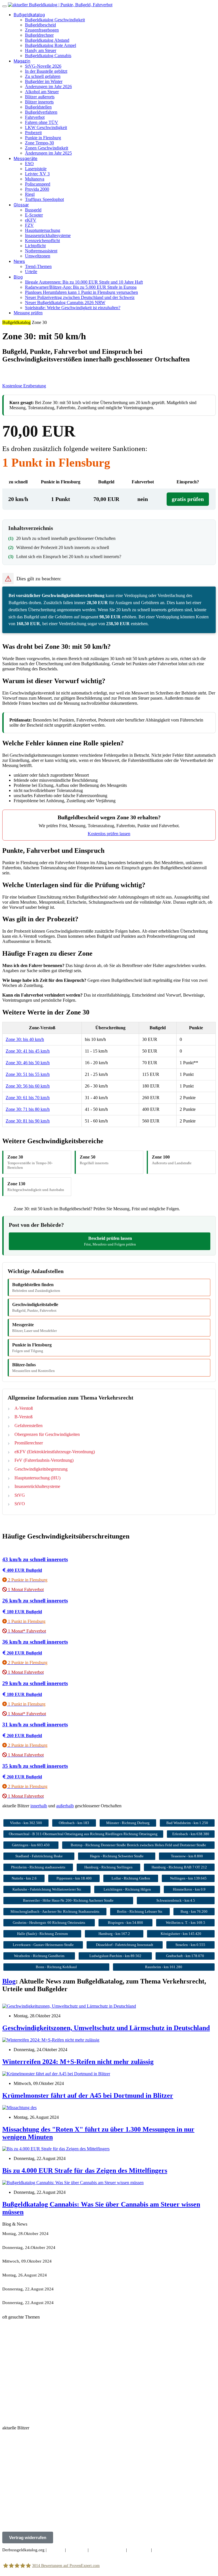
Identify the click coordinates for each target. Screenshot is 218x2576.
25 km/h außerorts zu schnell (28, 2418)
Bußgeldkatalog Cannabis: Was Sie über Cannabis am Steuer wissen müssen (70, 2307)
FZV (29, 225)
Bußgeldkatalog (29, 15)
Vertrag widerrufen (28, 2537)
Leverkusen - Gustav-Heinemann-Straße (43, 1945)
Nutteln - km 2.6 (24, 1878)
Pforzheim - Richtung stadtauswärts (38, 1867)
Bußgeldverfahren (41, 112)
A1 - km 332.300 (18, 2437)
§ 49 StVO (12, 2326)
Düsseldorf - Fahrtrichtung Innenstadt (125, 1945)
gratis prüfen (188, 499)
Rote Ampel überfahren (23, 2346)
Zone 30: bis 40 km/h (25, 1039)
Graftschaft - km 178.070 (185, 1956)
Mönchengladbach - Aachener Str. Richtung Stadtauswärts (55, 1911)
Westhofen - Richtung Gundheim (39, 1956)
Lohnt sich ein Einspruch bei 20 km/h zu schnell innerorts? (69, 557)
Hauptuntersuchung (43, 230)
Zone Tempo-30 (39, 143)
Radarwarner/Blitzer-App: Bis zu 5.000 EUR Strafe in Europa (81, 287)
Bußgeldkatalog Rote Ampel (51, 45)
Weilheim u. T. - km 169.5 (185, 1923)
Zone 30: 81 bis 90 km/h (28, 1121)
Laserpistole (36, 169)
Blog (18, 277)
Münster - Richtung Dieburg (128, 1823)
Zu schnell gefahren (43, 76)
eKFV (31, 220)
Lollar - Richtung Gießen (131, 1878)
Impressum (77, 2550)
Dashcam (38, 2413)
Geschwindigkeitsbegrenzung (41, 1469)
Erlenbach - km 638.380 (191, 1834)
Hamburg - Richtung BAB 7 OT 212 (179, 1867)
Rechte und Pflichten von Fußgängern (36, 2375)
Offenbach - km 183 (74, 1823)
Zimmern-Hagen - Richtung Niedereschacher (43, 2495)
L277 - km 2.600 (17, 2515)
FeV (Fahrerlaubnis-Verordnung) (44, 1460)
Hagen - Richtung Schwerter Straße (117, 1856)
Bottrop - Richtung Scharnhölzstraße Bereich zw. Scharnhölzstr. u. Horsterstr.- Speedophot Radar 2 (91, 2447)
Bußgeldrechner (39, 35)
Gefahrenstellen (29, 1426)
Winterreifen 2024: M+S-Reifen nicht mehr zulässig (78, 2062)
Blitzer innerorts (39, 102)
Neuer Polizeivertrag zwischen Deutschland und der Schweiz (80, 297)
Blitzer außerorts (40, 97)
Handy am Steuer (41, 50)
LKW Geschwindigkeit (46, 127)
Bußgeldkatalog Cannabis (48, 56)
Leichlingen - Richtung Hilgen (127, 1889)
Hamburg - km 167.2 (114, 1934)
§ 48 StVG (32, 2326)
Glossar (21, 205)
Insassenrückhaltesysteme (48, 235)
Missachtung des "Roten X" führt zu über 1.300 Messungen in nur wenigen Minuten (77, 2280)
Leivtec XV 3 (37, 174)
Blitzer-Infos (33, 1368)
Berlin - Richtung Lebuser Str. (140, 1911)
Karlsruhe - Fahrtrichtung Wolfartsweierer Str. (47, 1889)
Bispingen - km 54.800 (125, 1923)
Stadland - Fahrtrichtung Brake (39, 1856)
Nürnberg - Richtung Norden (28, 2524)
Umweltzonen (38, 256)
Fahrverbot (35, 117)
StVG (20, 1495)
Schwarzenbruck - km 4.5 (176, 1900)
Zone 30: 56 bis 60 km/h (28, 1086)
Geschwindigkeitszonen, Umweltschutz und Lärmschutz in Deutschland (106, 2028)
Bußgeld (44, 2389)
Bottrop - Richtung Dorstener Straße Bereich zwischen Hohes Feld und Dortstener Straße (138, 1845)
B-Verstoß (24, 1417)
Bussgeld (33, 210)
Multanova (35, 179)
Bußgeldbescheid (40, 25)
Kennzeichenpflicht (42, 241)
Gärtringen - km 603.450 (31, 1845)
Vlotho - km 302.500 (26, 1823)
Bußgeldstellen (38, 107)
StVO (20, 1504)
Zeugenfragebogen (42, 30)
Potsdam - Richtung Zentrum (28, 2505)
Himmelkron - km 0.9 (189, 1889)
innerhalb (39, 1806)
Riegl (30, 194)
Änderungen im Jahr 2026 (48, 87)
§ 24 (34, 2399)
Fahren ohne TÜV (42, 122)
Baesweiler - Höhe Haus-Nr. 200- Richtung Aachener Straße (68, 1900)
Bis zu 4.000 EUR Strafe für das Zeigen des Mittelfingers (85, 2170)
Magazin (22, 61)
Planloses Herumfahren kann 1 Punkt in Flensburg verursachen (81, 292)
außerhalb (65, 1806)
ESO (29, 164)
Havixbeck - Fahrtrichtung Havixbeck (36, 2466)
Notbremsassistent (41, 251)
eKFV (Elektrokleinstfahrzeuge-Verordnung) (55, 1452)
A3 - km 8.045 (15, 2457)
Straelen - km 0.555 (190, 1945)
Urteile (31, 272)
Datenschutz (139, 2550)
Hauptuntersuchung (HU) (37, 1478)
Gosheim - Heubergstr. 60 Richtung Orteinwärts (49, 1923)
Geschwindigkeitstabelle (35, 1307)
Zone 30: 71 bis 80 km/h (28, 1109)
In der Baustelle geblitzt (46, 71)
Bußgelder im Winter (44, 81)
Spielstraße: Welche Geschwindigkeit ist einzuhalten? (73, 308)
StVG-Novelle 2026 (43, 66)
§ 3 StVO (30, 2331)
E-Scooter (34, 215)
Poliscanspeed (38, 184)
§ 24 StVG (12, 2331)
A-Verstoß (24, 1408)
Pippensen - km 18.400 (74, 1878)
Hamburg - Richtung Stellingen (108, 1867)
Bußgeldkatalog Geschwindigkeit (55, 20)
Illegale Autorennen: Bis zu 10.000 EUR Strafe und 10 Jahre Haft (84, 282)
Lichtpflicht (35, 246)
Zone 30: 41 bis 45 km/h (28, 1051)
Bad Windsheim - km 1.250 (187, 1823)
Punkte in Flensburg (43, 138)
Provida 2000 (37, 189)
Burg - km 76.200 (194, 1911)
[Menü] (5, 6)
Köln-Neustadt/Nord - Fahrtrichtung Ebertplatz (44, 2486)
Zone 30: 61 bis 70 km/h (28, 1098)
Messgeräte (26, 158)
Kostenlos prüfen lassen (109, 834)
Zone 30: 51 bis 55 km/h (28, 1074)
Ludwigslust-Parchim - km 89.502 (115, 1956)
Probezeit (33, 133)
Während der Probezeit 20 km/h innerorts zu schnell (63, 547)
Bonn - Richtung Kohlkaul (56, 1967)
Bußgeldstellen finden (36, 1287)
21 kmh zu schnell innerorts (27, 2384)
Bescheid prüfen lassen (110, 1241)
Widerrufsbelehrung (107, 2550)
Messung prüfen (28, 313)
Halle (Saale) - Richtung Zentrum (42, 1934)
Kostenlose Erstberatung (24, 386)
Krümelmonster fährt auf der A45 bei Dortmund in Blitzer (88, 2095)
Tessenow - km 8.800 (187, 1856)
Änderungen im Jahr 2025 (48, 153)
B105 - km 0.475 (18, 2476)
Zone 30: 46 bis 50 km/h (28, 1063)
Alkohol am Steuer (42, 92)
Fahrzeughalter (15, 2399)
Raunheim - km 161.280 (164, 1967)
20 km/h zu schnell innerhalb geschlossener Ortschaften (66, 538)
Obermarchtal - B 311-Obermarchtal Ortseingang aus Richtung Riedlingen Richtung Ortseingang (83, 1834)
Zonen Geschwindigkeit (47, 148)
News (19, 261)
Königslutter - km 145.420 (181, 1934)
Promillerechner (29, 1443)
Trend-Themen (38, 266)
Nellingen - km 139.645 (188, 1878)
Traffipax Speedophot (44, 199)
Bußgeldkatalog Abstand (47, 40)
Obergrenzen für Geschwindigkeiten (47, 1434)
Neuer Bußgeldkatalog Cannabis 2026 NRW (65, 302)
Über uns (56, 2550)
